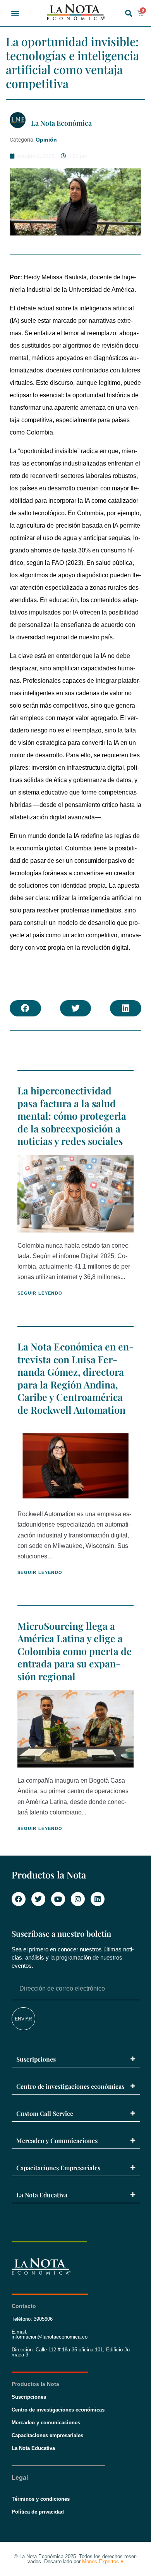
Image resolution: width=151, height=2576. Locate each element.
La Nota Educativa (42, 2195)
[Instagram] (78, 1899)
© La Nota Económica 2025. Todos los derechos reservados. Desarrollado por (75, 2559)
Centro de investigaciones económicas (70, 2086)
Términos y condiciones (41, 2499)
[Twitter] (38, 1899)
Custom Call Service (45, 2113)
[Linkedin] (98, 1899)
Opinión (46, 140)
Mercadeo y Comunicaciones (57, 2141)
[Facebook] (19, 1899)
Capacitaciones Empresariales (58, 2168)
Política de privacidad (38, 2512)
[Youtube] (58, 1899)
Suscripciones (36, 2059)
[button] (15, 13)
